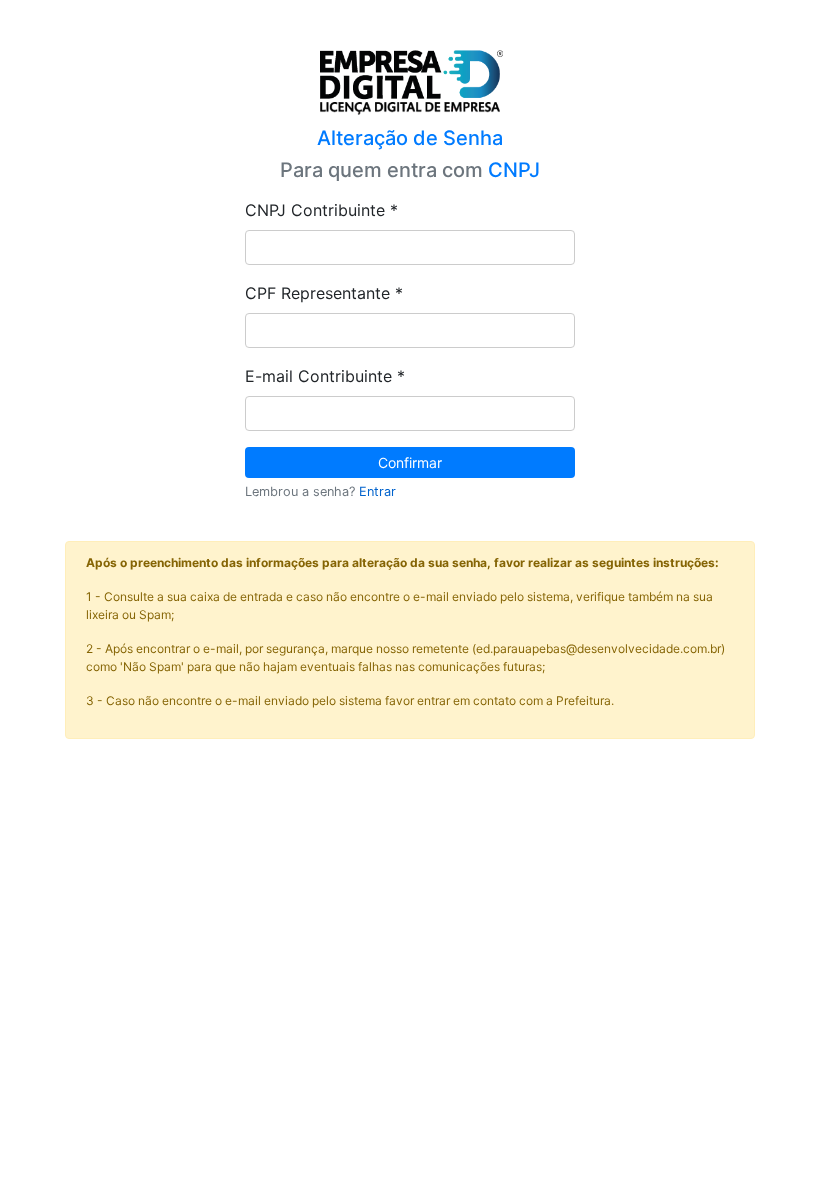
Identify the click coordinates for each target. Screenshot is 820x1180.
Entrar (377, 491)
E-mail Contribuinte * (325, 376)
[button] (410, 462)
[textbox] (410, 247)
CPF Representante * (324, 293)
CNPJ (514, 170)
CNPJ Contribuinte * (321, 210)
